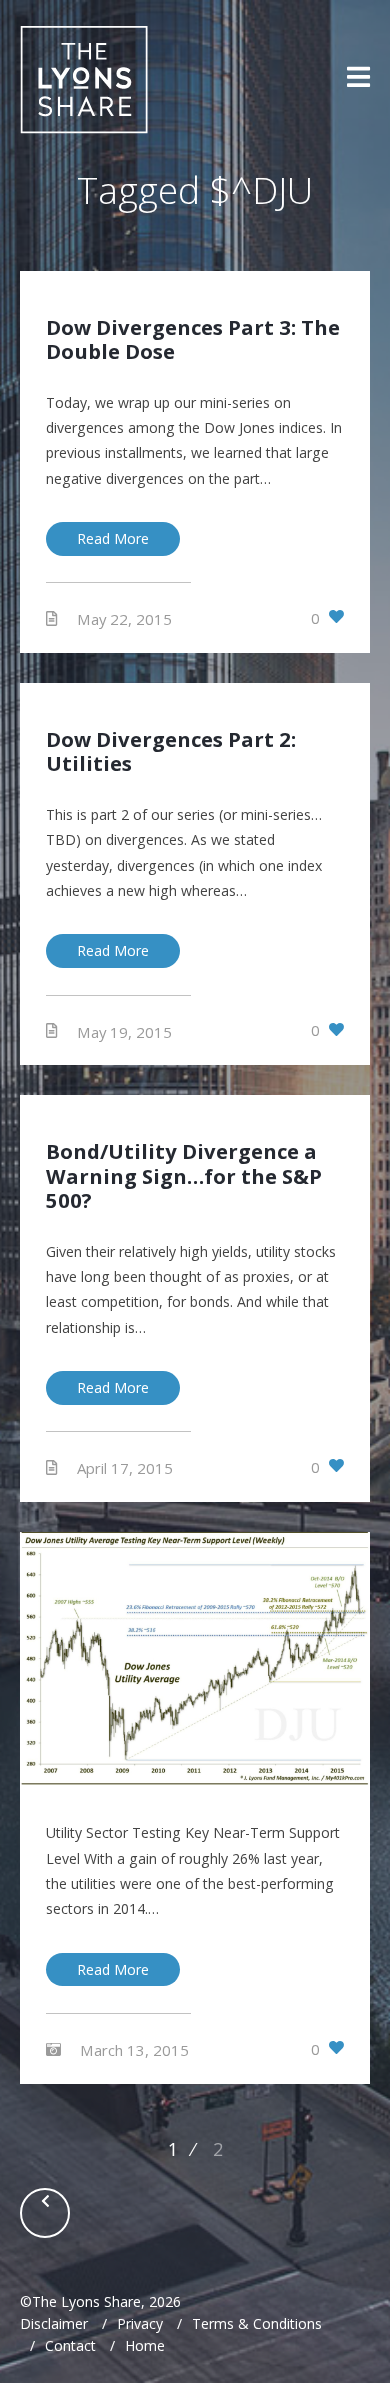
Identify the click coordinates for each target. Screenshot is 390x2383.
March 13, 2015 (134, 2049)
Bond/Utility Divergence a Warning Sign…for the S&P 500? (184, 1175)
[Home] (84, 80)
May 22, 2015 (124, 619)
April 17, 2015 (125, 1468)
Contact (70, 2345)
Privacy (140, 2323)
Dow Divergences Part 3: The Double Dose (193, 339)
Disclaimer (54, 2323)
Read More (113, 538)
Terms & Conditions (257, 2323)
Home (145, 2345)
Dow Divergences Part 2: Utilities (171, 751)
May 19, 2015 (124, 1031)
